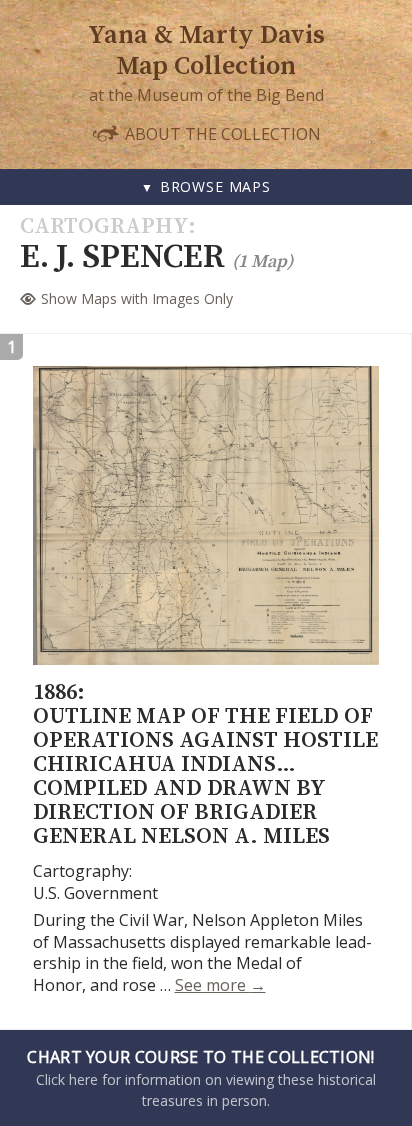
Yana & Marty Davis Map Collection (206, 51)
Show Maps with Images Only (137, 298)
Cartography (104, 226)
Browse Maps (215, 186)
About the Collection (221, 133)
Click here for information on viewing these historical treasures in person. (201, 1078)
